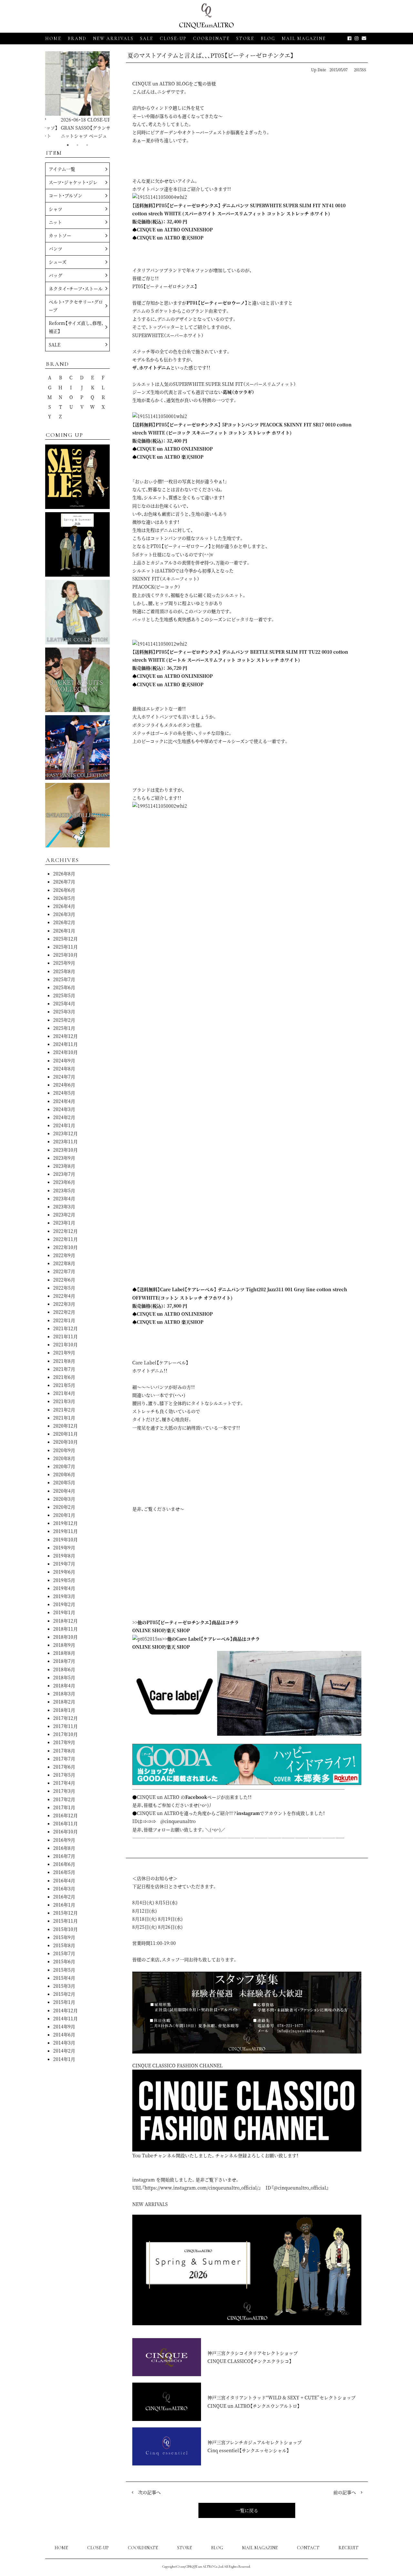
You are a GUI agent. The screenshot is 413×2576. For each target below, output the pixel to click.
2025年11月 (65, 947)
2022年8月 (64, 1263)
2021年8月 (64, 1361)
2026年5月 (64, 898)
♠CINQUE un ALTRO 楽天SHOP (168, 238)
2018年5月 (64, 1677)
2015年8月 (64, 1945)
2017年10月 (65, 1734)
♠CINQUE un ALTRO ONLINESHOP (172, 229)
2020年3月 (64, 1499)
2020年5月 (64, 1482)
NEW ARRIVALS (113, 39)
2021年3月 (64, 1401)
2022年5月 (64, 1288)
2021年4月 (64, 1393)
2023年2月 (64, 1215)
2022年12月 (65, 1231)
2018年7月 (64, 1661)
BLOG (217, 2548)
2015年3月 (64, 1986)
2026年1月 (64, 931)
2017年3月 (64, 1791)
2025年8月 (64, 971)
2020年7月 (64, 1466)
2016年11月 (65, 1823)
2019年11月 (65, 1531)
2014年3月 (64, 2043)
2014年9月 (64, 2026)
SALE (147, 39)
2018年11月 (65, 1629)
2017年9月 (64, 1742)
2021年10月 (65, 1344)
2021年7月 (64, 1369)
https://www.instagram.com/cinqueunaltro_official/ (201, 2188)
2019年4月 (64, 1588)
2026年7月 (64, 882)
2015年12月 (65, 1913)
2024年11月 (65, 1044)
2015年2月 (64, 1994)
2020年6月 (64, 1474)
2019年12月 (65, 1523)
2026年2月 (64, 922)
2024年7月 (64, 1077)
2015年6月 (64, 1961)
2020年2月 (64, 1507)
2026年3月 (64, 914)
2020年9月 (64, 1450)
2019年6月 (64, 1572)
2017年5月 (64, 1775)
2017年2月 (64, 1799)
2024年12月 (65, 1036)
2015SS (360, 69)
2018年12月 (65, 1621)
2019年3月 (64, 1596)
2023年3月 (64, 1206)
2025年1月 (64, 1028)
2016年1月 (64, 1905)
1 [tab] (68, 145)
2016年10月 (65, 1831)
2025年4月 (64, 1003)
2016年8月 (64, 1848)
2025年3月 (64, 1011)
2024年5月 (64, 1093)
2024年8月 (64, 1068)
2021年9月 (64, 1352)
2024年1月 (64, 1125)
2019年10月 (65, 1539)
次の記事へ (149, 2492)
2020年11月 (65, 1434)
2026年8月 (64, 873)
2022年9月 (64, 1255)
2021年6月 (64, 1377)
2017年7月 (64, 1759)
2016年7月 (64, 1856)
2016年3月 (64, 1888)
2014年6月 (64, 2034)
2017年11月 (65, 1726)
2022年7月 (64, 1271)
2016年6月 (64, 1864)
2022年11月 (65, 1239)
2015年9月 (64, 1937)
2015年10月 (65, 1929)
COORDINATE (211, 39)
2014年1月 (64, 2059)
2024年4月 (64, 1101)
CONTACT (308, 2548)
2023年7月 (64, 1174)
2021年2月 (64, 1410)
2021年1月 (64, 1418)
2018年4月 (64, 1685)
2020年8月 (64, 1458)
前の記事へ (345, 2492)
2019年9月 (64, 1547)
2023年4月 (64, 1198)
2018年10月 (65, 1637)
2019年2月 (64, 1604)
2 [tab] (77, 145)
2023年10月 (65, 1150)
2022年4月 (64, 1296)
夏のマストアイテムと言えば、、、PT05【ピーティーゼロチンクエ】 (211, 55)
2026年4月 (64, 906)
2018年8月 (64, 1653)
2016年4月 (64, 1880)
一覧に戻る (247, 2510)
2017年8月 (64, 1751)
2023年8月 (64, 1166)
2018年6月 (64, 1669)
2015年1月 (64, 2002)
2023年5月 (64, 1190)
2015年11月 (65, 1921)
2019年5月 (64, 1580)
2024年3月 (64, 1109)
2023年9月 (64, 1158)
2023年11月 (65, 1141)
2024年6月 (64, 1085)
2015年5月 (64, 1970)
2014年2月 (64, 2051)
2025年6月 (64, 987)
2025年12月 (65, 939)
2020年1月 (64, 1515)
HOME (53, 39)
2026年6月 (64, 890)
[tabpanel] (77, 96)
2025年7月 (64, 979)
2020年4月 (64, 1491)
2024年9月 (64, 1060)
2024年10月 (65, 1052)
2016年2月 (64, 1897)
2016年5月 (64, 1872)
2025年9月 (64, 963)
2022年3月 (64, 1304)
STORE (245, 39)
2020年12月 (65, 1426)
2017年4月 (64, 1783)
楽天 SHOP (178, 1630)
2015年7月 (64, 1953)
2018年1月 (64, 1710)
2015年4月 (64, 1978)
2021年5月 (64, 1385)
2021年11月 (65, 1336)
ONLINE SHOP (148, 1630)
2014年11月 (65, 2018)
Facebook (196, 1797)
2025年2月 (64, 1020)
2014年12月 (65, 2010)
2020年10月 (65, 1442)
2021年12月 (65, 1328)
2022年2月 (64, 1312)
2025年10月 (65, 955)
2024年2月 (64, 1117)
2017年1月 (64, 1807)
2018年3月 (64, 1693)
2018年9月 (64, 1645)
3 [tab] (87, 145)
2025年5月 (64, 995)
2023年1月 (64, 1223)
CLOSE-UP (98, 2548)
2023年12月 (65, 1133)
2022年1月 (64, 1320)
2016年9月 (64, 1840)
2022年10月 (65, 1247)
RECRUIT (348, 2548)
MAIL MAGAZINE (304, 39)
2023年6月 (64, 1182)
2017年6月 (64, 1767)
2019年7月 (64, 1564)
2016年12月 (65, 1815)
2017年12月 (65, 1718)
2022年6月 (64, 1280)
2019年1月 (64, 1612)
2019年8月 (64, 1556)
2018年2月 (64, 1702)
